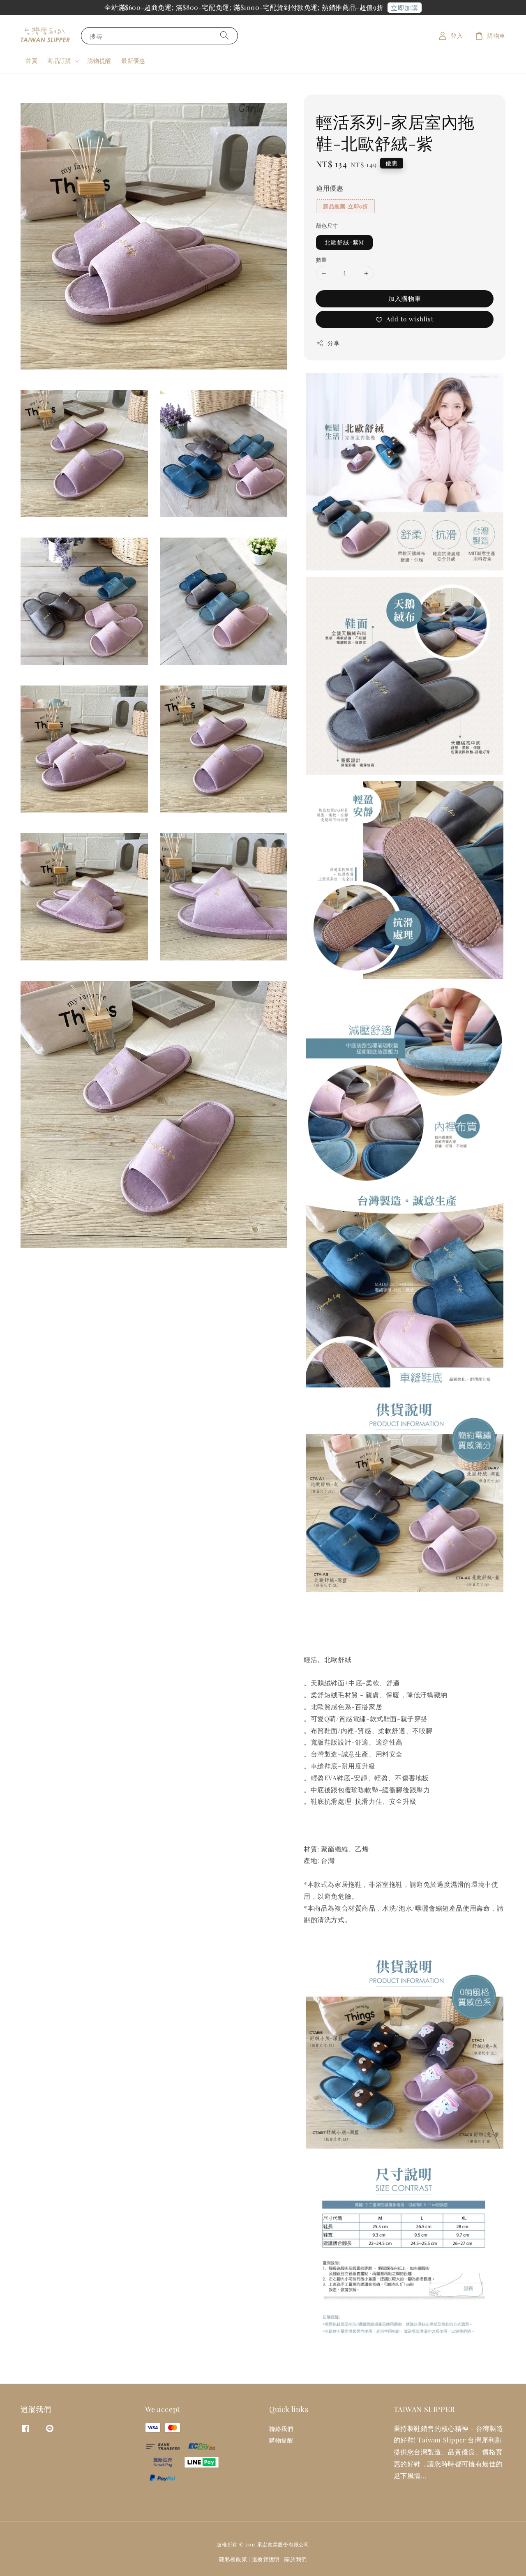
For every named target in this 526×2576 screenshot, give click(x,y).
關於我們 (296, 2559)
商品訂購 (59, 61)
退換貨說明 (266, 2559)
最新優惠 (133, 61)
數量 (322, 260)
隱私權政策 (233, 2559)
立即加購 (404, 8)
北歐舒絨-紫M (344, 242)
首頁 (31, 61)
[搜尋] (224, 36)
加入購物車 (405, 298)
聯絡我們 (281, 2429)
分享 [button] (333, 343)
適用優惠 (330, 188)
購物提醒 (99, 61)
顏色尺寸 (327, 225)
